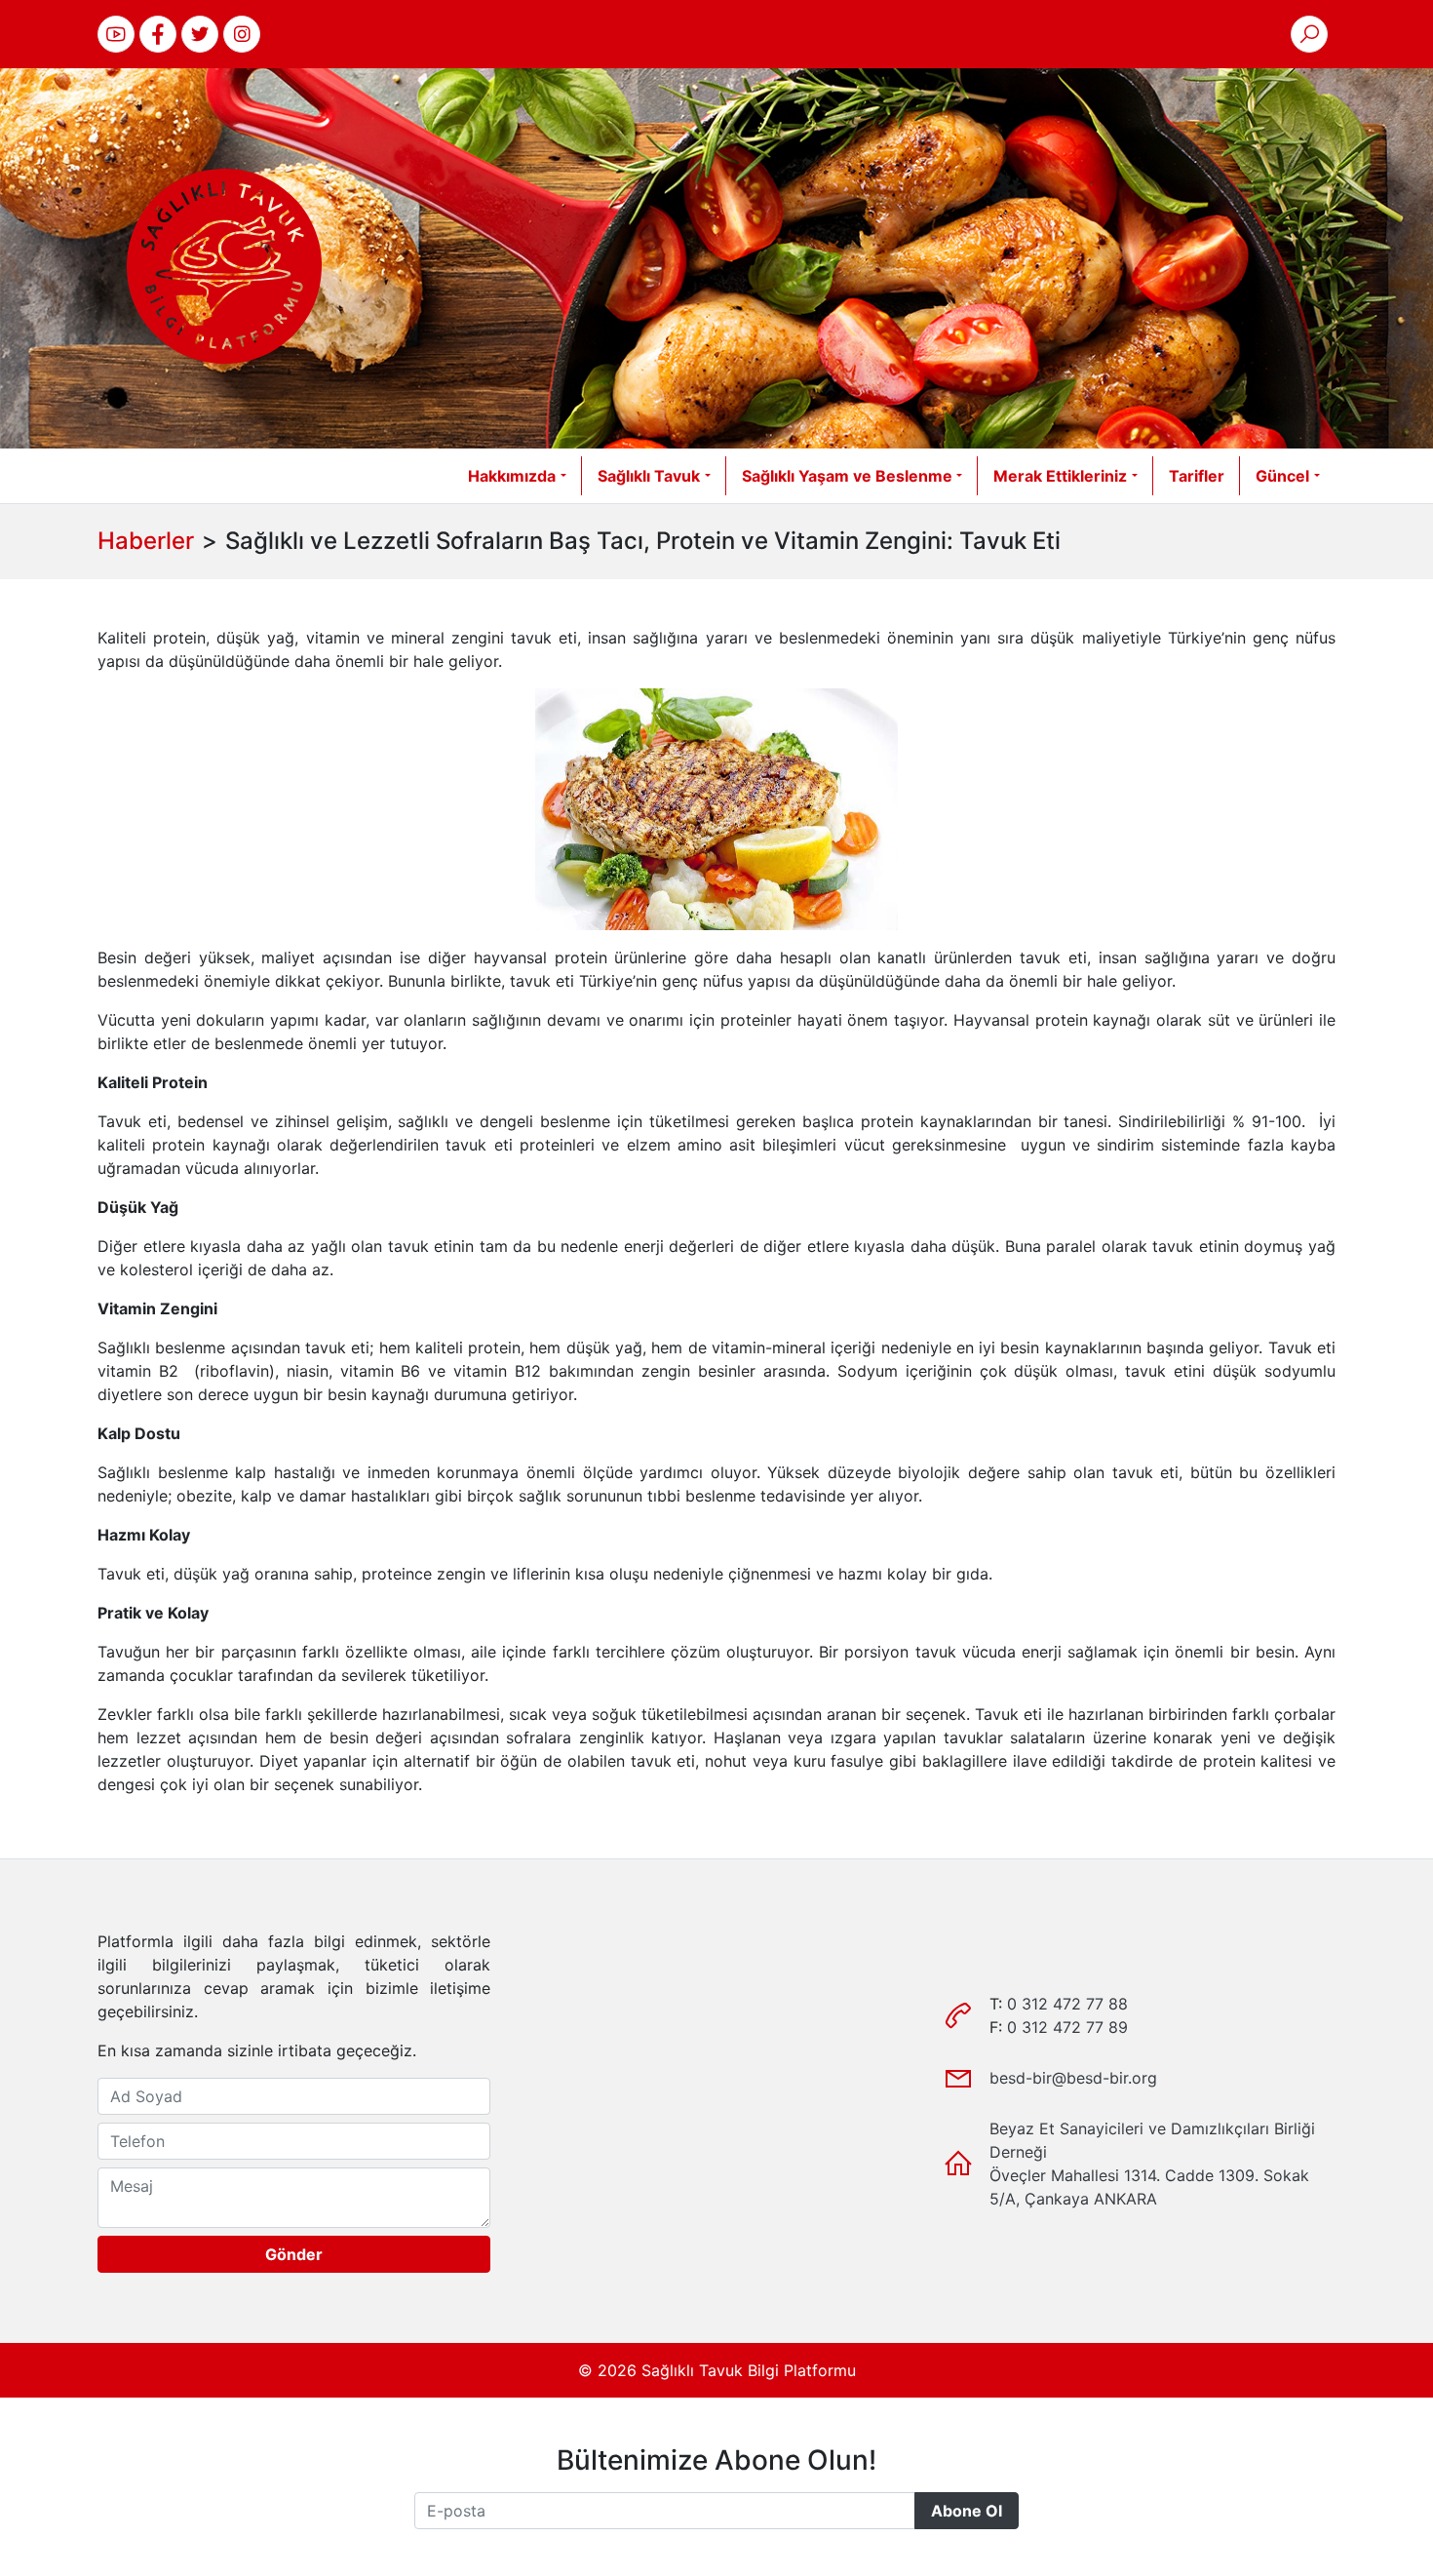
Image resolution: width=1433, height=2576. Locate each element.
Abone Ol (967, 2511)
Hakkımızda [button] (512, 476)
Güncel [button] (1282, 476)
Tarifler (1197, 476)
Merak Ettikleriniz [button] (1060, 476)
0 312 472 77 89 (1067, 2027)
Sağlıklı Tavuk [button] (649, 476)
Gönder (294, 2254)
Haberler (146, 541)
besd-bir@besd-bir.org (1073, 2078)
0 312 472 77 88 (1067, 2004)
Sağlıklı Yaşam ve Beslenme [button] (847, 476)
